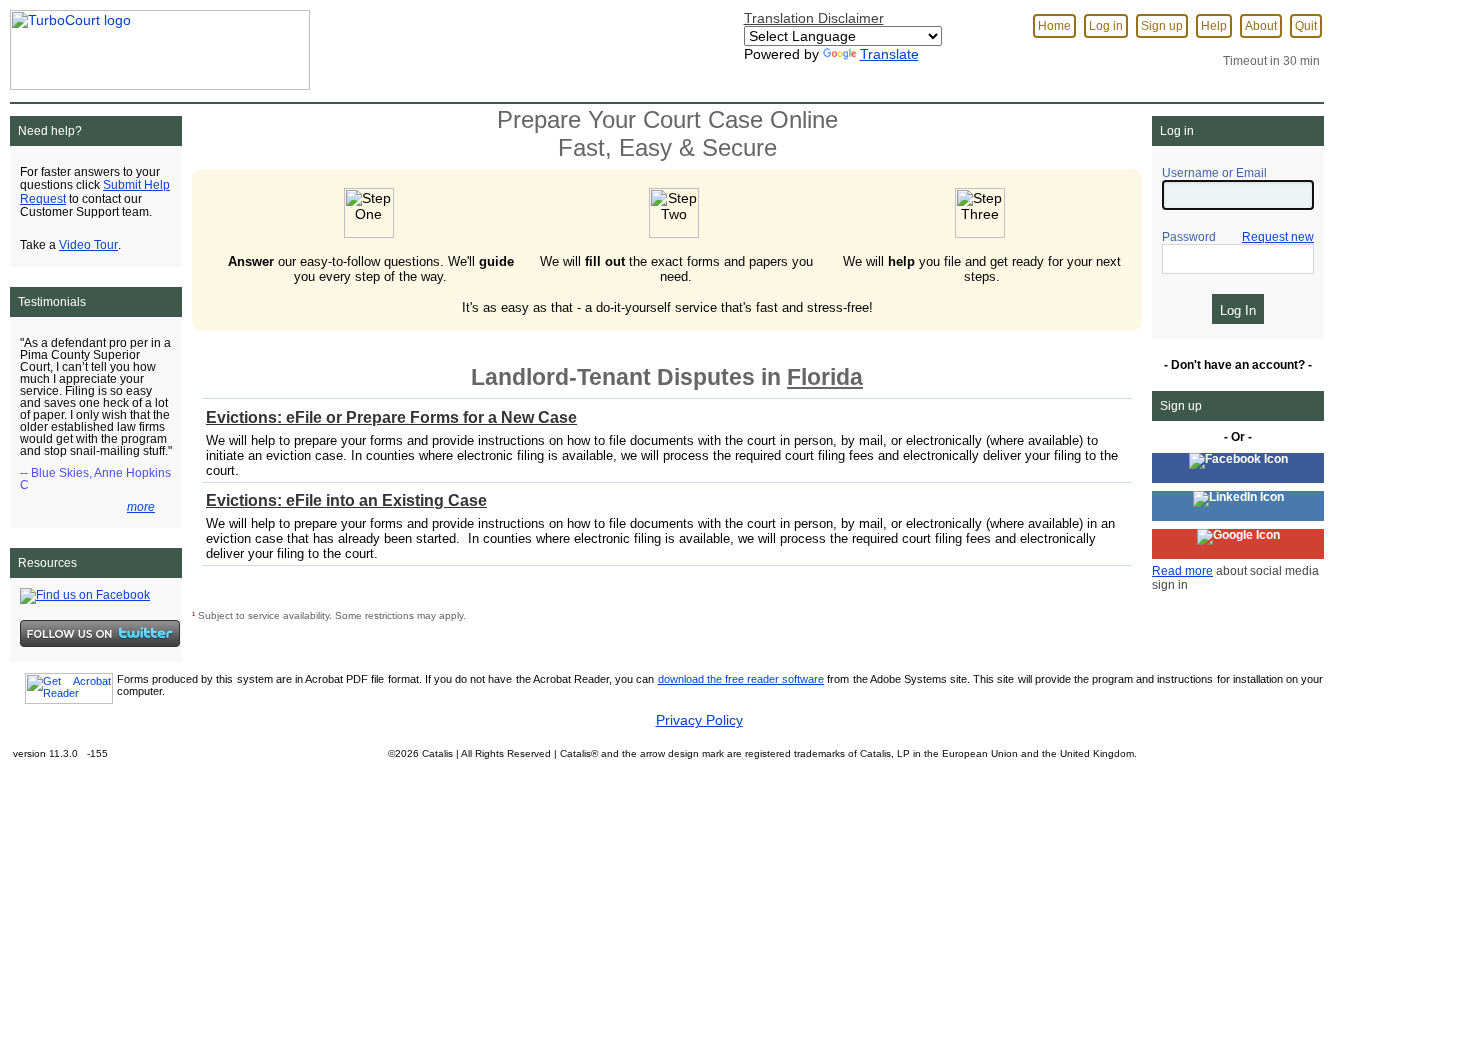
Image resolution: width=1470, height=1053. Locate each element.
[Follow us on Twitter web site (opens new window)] (100, 633)
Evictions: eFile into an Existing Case (346, 500)
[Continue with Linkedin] (1238, 506)
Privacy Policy (699, 720)
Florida (825, 377)
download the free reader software (741, 679)
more (141, 507)
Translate (889, 54)
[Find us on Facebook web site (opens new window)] (85, 595)
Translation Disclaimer (814, 18)
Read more (1182, 571)
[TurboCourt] (155, 44)
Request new (1278, 237)
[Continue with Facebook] (1238, 468)
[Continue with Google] (1238, 544)
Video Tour (88, 245)
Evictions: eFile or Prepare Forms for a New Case (391, 417)
